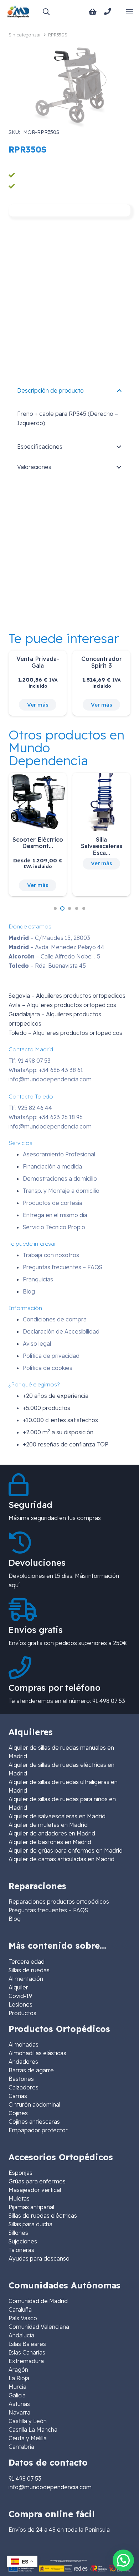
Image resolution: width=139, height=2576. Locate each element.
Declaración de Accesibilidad (61, 1331)
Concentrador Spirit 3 (102, 662)
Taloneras (21, 2250)
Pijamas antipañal (31, 2207)
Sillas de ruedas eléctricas (43, 2216)
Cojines (18, 2113)
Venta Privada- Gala (38, 662)
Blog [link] (15, 1919)
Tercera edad (27, 1962)
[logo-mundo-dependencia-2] (18, 12)
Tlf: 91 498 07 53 (30, 1061)
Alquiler (18, 1987)
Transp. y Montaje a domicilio (61, 1191)
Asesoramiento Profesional (59, 1154)
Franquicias (38, 1279)
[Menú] (130, 12)
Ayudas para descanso (39, 2258)
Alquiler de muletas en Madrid (48, 1825)
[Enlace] (109, 11)
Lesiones (20, 2004)
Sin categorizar (25, 35)
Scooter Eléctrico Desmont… (38, 843)
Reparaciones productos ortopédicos (59, 1902)
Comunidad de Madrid (38, 2301)
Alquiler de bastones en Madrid (50, 1842)
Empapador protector (38, 2130)
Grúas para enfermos (37, 2181)
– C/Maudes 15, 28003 (49, 938)
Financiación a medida (52, 1166)
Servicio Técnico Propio (54, 1227)
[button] (46, 12)
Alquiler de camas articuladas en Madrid (61, 1859)
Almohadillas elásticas (37, 2053)
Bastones (21, 2079)
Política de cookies (48, 1368)
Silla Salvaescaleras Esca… (102, 846)
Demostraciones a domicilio (60, 1179)
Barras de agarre (31, 2070)
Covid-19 (20, 1996)
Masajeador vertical (35, 2190)
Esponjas (20, 2173)
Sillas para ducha (30, 2224)
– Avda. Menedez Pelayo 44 (56, 947)
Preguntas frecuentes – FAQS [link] (48, 1910)
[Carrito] (93, 12)
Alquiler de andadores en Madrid (52, 1833)
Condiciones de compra (55, 1319)
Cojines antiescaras (34, 2122)
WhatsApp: (46, 1070)
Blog (29, 1291)
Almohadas (24, 2044)
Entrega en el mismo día (55, 1215)
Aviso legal (37, 1344)
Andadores (23, 2062)
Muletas (19, 2198)
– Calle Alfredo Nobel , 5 (54, 956)
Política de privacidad (51, 1356)
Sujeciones (23, 2241)
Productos (22, 2013)
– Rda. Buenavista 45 (47, 966)
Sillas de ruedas (29, 1970)
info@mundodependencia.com (50, 1079)
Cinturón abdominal (34, 2104)
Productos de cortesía (53, 1203)
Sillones (18, 2233)
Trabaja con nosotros (51, 1255)
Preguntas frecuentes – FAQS (63, 1267)
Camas (18, 2096)
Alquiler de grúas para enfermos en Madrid (66, 1850)
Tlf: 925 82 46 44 (30, 1108)
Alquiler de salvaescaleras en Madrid (57, 1816)
